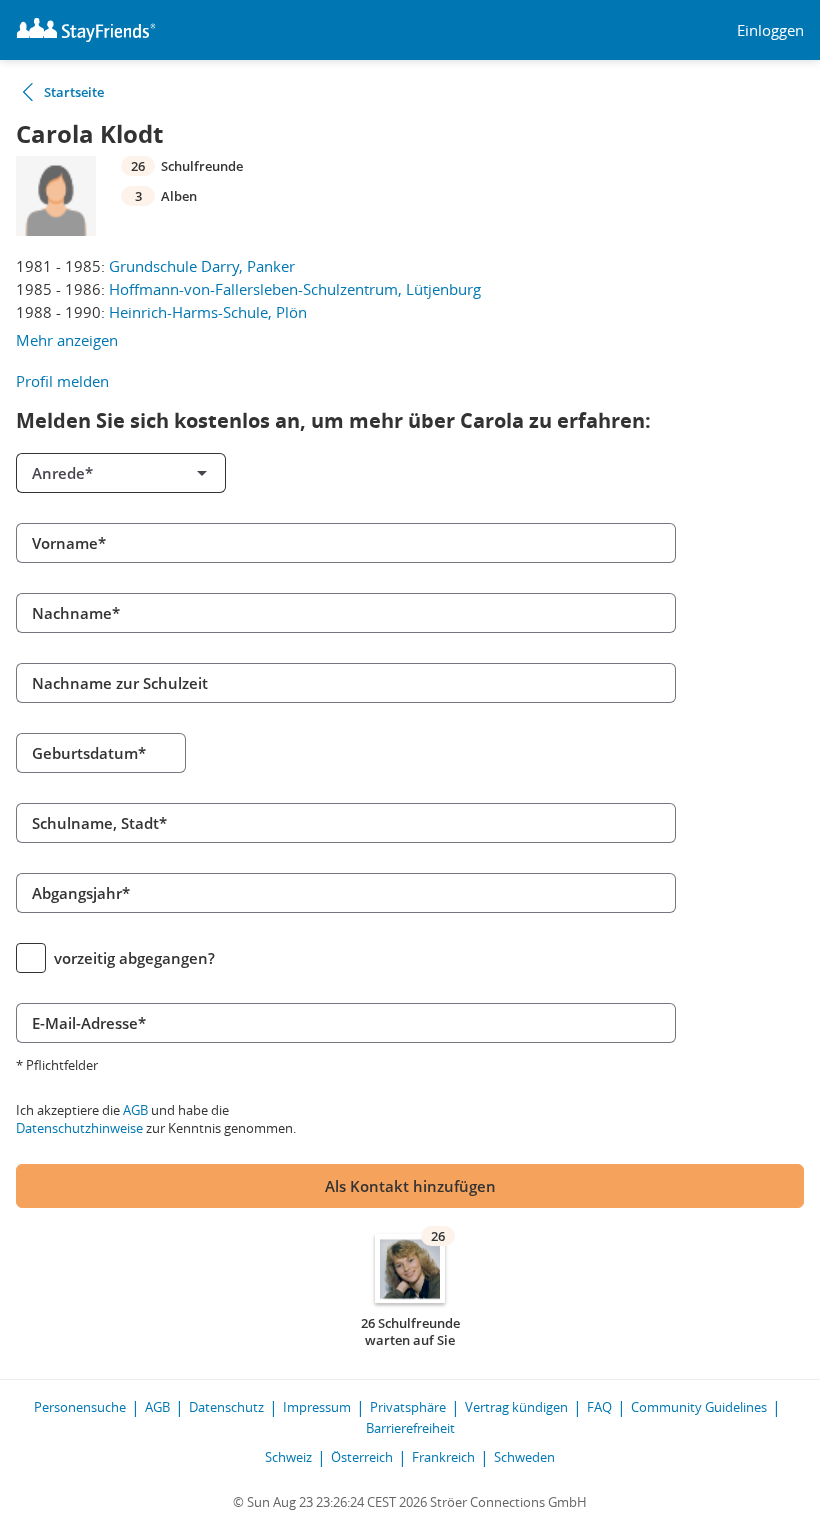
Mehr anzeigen (67, 340)
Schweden (524, 1457)
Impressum (317, 1407)
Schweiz (288, 1457)
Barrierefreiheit (410, 1428)
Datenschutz (226, 1407)
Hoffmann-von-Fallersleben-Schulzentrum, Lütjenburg (295, 289)
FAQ (599, 1407)
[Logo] (86, 30)
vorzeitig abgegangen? (134, 958)
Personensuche (80, 1407)
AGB (135, 1110)
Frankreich (443, 1457)
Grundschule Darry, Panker (202, 266)
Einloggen (770, 30)
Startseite (74, 92)
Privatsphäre (408, 1407)
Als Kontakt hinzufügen (410, 1186)
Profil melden (62, 381)
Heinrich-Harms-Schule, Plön (208, 312)
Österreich (362, 1457)
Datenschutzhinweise (79, 1128)
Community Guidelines (699, 1407)
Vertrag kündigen (516, 1407)
